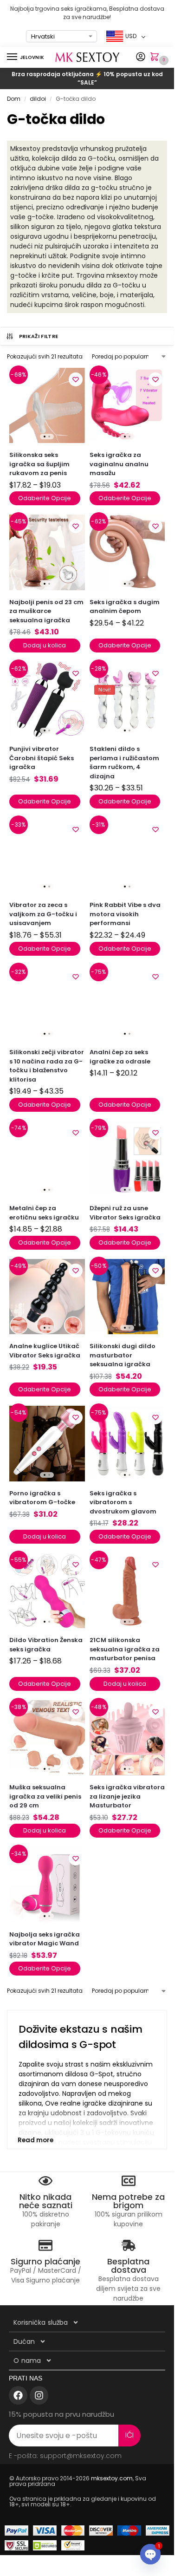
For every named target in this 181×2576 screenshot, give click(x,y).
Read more (36, 2140)
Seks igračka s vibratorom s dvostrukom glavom (123, 1502)
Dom (14, 99)
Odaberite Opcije (45, 498)
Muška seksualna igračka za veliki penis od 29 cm (45, 1796)
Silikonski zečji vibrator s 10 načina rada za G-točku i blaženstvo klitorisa (47, 1066)
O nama (27, 2361)
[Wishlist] (76, 379)
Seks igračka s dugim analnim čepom (125, 607)
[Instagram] (39, 2395)
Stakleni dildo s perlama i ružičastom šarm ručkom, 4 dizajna (124, 763)
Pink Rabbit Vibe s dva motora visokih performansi (125, 914)
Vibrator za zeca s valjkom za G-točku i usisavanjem (43, 914)
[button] (156, 58)
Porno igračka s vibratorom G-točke (42, 1498)
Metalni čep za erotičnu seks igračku (44, 1213)
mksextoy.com (112, 2478)
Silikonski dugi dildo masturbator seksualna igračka (123, 1355)
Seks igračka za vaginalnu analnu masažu (119, 464)
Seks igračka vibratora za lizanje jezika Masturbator (127, 1796)
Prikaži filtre (39, 336)
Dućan (24, 2341)
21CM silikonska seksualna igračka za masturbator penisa (125, 1649)
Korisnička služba (41, 2322)
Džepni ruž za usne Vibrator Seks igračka (125, 1213)
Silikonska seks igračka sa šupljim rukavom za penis (39, 464)
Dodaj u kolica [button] (45, 645)
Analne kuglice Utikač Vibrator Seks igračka (45, 1351)
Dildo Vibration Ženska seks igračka (46, 1645)
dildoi (38, 99)
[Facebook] (18, 2395)
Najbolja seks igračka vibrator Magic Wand (45, 1939)
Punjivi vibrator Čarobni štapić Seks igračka (42, 758)
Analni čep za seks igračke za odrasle (120, 1057)
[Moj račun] (141, 57)
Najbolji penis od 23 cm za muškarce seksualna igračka (46, 611)
